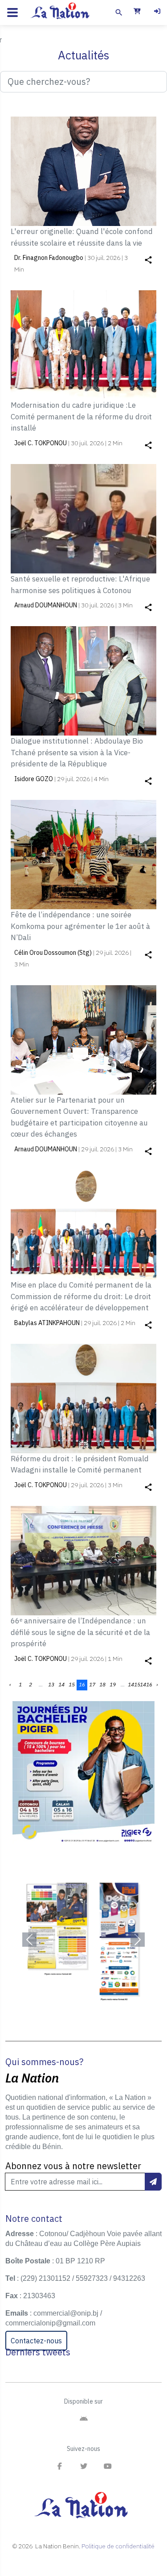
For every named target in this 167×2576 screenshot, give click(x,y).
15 (72, 1684)
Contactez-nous (36, 2341)
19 (113, 1684)
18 (102, 1684)
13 (51, 1684)
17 (92, 1684)
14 (61, 1684)
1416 (146, 1684)
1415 (134, 1684)
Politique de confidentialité (118, 2546)
